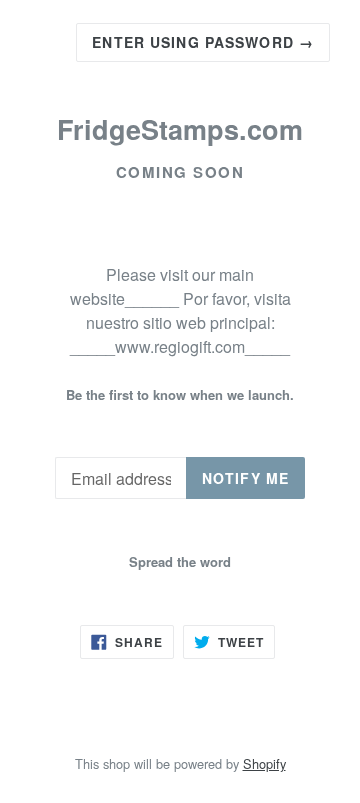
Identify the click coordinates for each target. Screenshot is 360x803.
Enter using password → (203, 42)
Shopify (264, 763)
